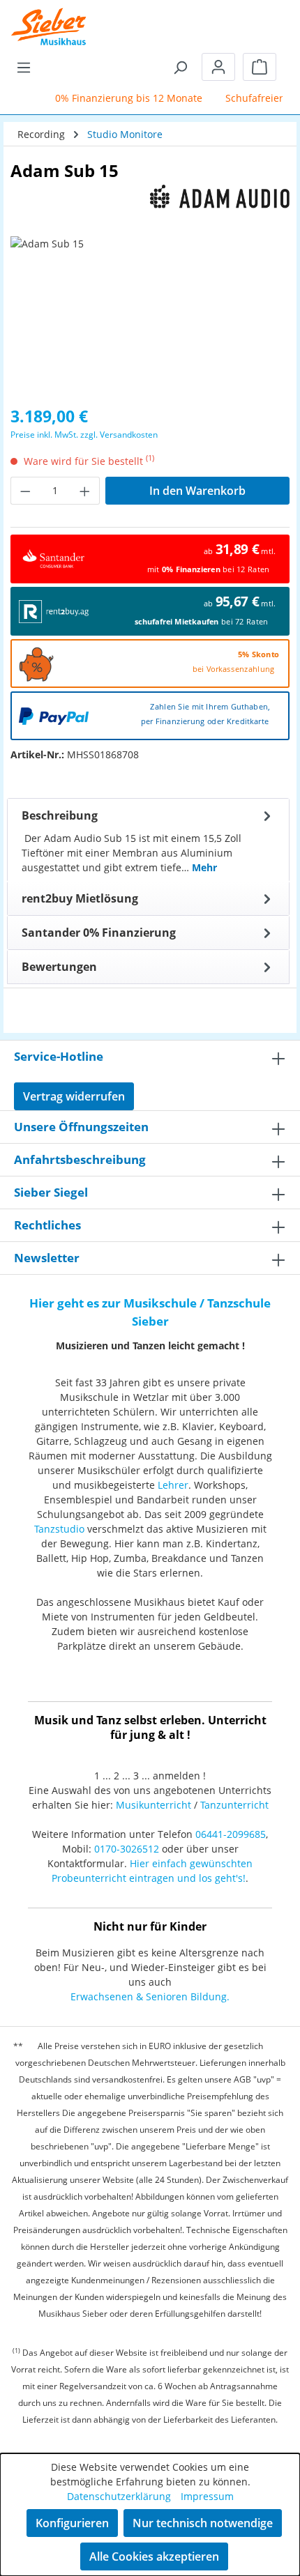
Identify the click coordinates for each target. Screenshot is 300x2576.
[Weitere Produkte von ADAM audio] (150, 197)
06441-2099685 (231, 1834)
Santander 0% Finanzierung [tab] (99, 933)
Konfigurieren (72, 2523)
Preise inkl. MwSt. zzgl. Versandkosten (84, 435)
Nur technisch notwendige (203, 2523)
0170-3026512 (127, 1849)
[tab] (148, 840)
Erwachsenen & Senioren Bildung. (150, 1996)
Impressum (207, 2496)
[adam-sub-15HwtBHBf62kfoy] (150, 315)
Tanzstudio (59, 1529)
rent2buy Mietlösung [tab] (80, 898)
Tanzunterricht (234, 1805)
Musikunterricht (153, 1805)
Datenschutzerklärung (119, 2496)
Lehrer (173, 1485)
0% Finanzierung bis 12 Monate (122, 98)
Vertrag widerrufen (74, 1096)
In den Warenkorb (197, 491)
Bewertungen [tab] (59, 967)
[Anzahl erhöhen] (85, 491)
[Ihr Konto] (218, 67)
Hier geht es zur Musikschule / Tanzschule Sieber (150, 1312)
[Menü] (24, 67)
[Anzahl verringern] (25, 491)
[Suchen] (180, 67)
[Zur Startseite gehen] (49, 17)
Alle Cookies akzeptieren (154, 2556)
